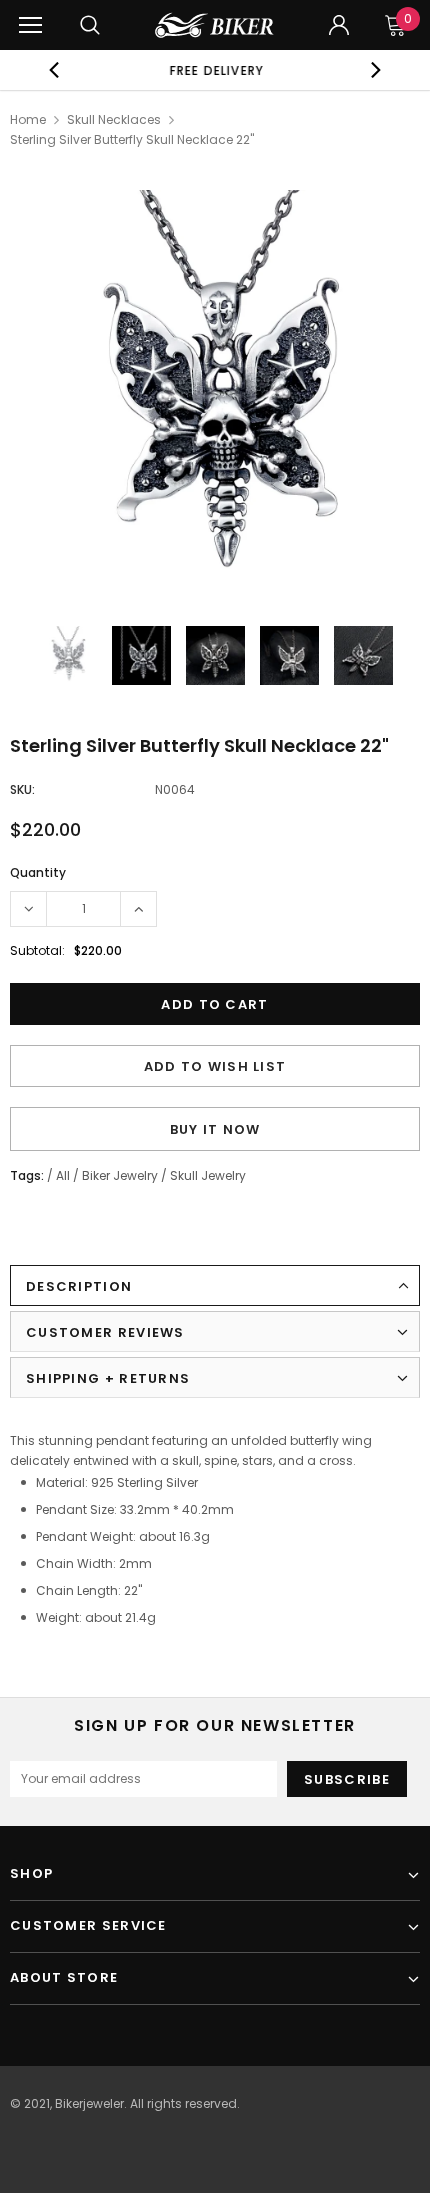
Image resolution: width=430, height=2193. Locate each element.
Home (28, 119)
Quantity (38, 872)
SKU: (22, 789)
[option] (215, 70)
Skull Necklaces (114, 119)
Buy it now (215, 1129)
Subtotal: (37, 950)
